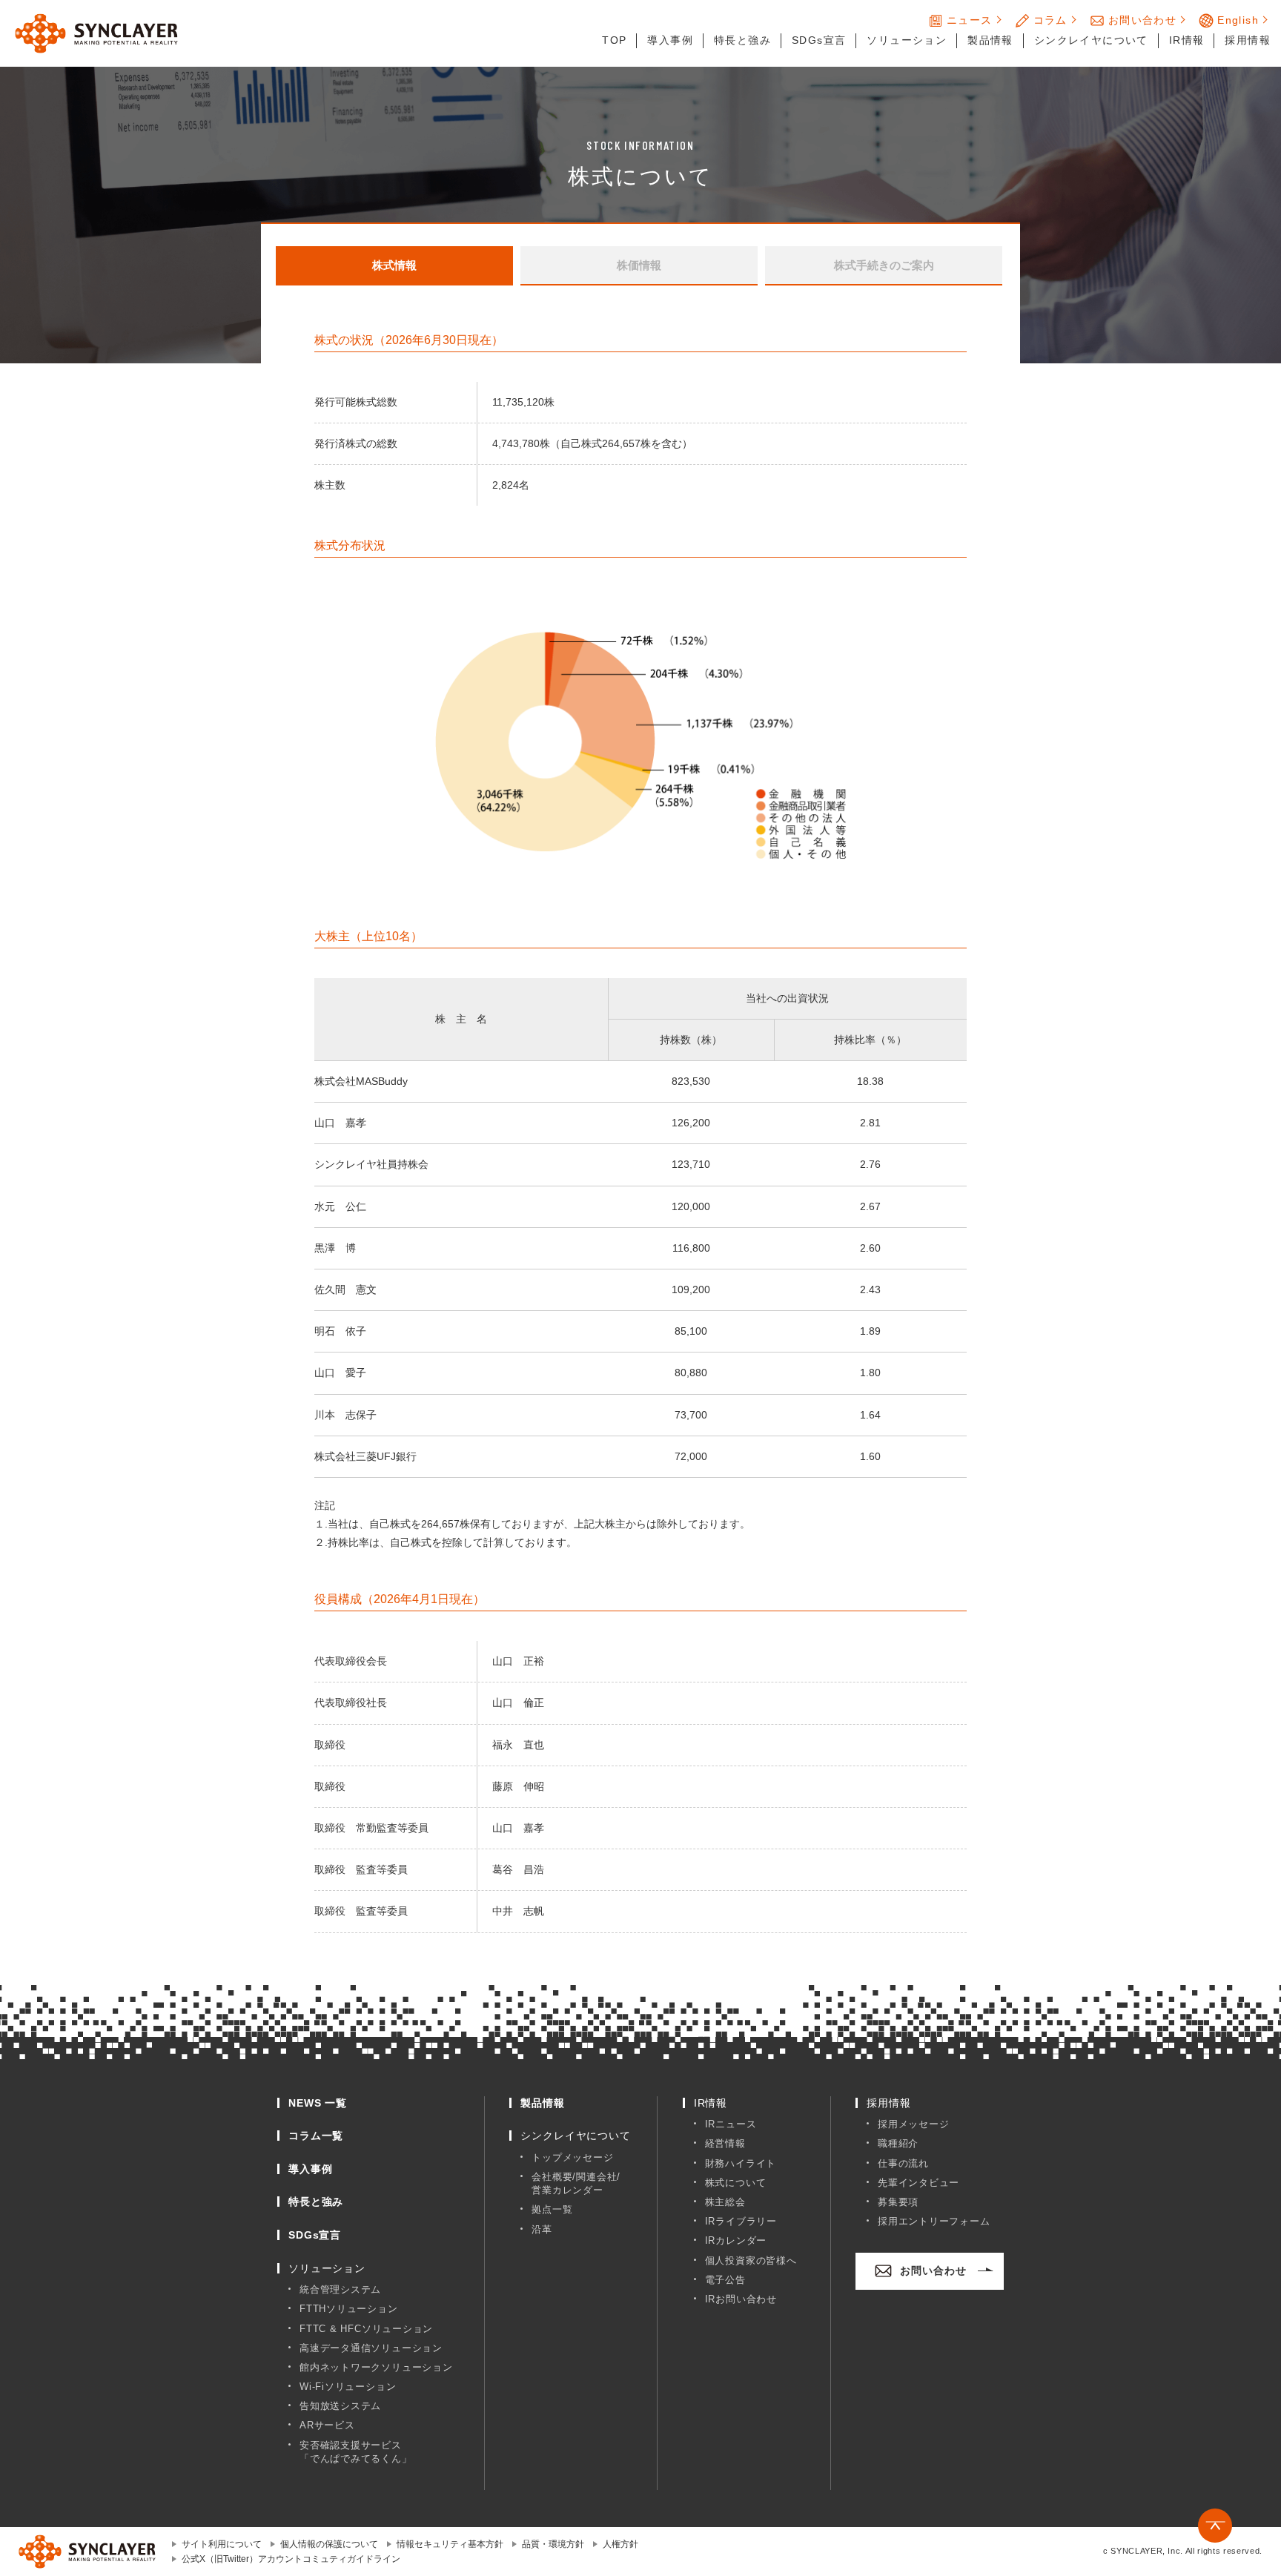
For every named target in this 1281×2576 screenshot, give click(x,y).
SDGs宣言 (819, 40)
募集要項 (898, 2202)
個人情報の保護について (329, 2544)
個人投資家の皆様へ (751, 2260)
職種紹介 (898, 2143)
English (1238, 20)
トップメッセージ (572, 2157)
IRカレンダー (736, 2240)
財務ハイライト (741, 2163)
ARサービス (327, 2425)
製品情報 (990, 40)
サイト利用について (222, 2544)
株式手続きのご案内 (884, 265)
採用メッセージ (913, 2124)
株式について (736, 2183)
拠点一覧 (552, 2209)
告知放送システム (340, 2406)
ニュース (970, 20)
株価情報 (639, 265)
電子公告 (725, 2280)
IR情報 (1187, 40)
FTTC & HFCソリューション (366, 2329)
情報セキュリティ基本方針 (450, 2544)
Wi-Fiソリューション (348, 2387)
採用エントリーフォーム (934, 2221)
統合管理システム (340, 2289)
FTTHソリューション (349, 2309)
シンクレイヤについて (1091, 40)
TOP (614, 40)
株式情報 (394, 265)
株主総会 (725, 2202)
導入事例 (670, 40)
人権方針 (620, 2544)
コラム (1050, 20)
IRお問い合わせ (741, 2299)
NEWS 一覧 (318, 2103)
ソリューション (907, 40)
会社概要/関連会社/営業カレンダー (576, 2183)
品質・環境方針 (553, 2544)
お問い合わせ (1142, 20)
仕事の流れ (903, 2163)
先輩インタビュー (918, 2183)
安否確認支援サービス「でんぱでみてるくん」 (356, 2452)
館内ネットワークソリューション (376, 2367)
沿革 (542, 2229)
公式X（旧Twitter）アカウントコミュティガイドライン (291, 2559)
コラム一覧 (316, 2136)
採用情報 (1248, 40)
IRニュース (731, 2124)
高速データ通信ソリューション (371, 2348)
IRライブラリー (741, 2221)
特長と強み (742, 40)
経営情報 (725, 2143)
